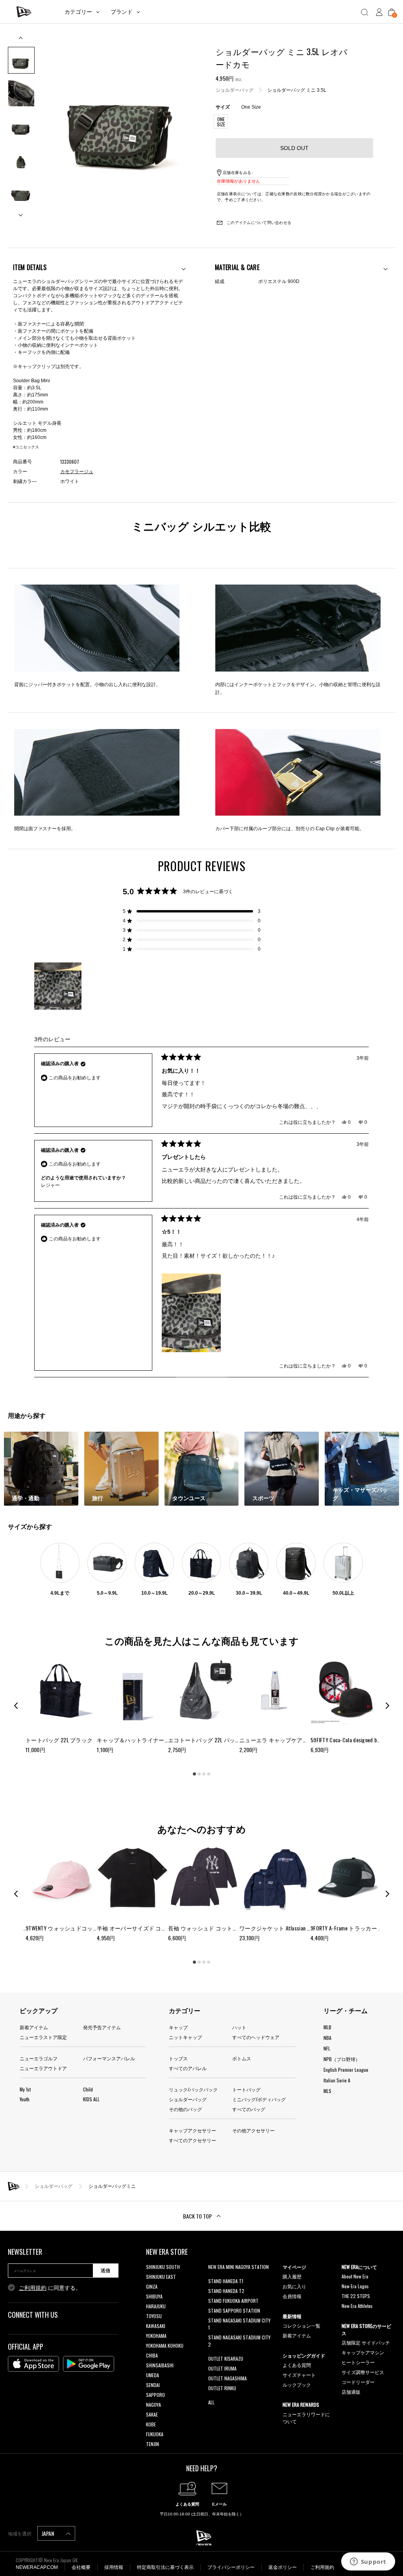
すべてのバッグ (249, 2109)
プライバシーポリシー (231, 2567)
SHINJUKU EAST (161, 2277)
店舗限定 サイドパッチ (366, 2342)
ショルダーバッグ (235, 90)
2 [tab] (199, 1774)
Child (88, 2089)
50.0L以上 (343, 1593)
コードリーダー (358, 2382)
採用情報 (114, 2567)
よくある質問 (297, 2365)
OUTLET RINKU (222, 2388)
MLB (327, 2027)
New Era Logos (355, 2286)
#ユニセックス (26, 447)
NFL (327, 2048)
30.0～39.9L (249, 1593)
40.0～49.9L (296, 1593)
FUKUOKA (155, 2434)
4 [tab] (209, 1774)
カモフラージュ (77, 472)
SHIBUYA (154, 2296)
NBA (327, 2038)
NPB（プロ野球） (342, 2059)
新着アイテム (34, 2027)
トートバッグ (246, 2089)
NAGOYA (153, 2405)
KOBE (151, 2424)
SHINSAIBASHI (160, 2365)
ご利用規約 (33, 2288)
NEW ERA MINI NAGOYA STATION (238, 2267)
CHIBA (152, 2355)
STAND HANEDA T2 (226, 2291)
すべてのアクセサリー (192, 2140)
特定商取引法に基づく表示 (165, 2567)
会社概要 (81, 2567)
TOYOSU (154, 2316)
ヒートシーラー (358, 2362)
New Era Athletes (357, 2306)
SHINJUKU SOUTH (163, 2267)
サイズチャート (299, 2375)
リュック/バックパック (193, 2089)
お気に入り (294, 2286)
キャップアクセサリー (192, 2130)
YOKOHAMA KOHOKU (165, 2346)
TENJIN (153, 2444)
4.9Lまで (60, 1593)
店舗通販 (351, 2392)
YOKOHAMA (156, 2336)
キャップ (178, 2027)
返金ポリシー (283, 2567)
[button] (192, 911)
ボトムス (242, 2058)
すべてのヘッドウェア (256, 2037)
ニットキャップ (185, 2037)
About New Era (355, 2276)
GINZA (152, 2286)
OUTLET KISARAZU (226, 2359)
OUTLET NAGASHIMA (227, 2378)
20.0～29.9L (202, 1593)
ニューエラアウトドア (43, 2068)
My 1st (25, 2089)
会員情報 (292, 2296)
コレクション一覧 (301, 2325)
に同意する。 (50, 2288)
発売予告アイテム (102, 2027)
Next (21, 212)
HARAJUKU (156, 2306)
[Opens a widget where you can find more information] (368, 2562)
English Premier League (346, 2070)
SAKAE (152, 2414)
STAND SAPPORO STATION (234, 2310)
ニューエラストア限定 (43, 2037)
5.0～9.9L (107, 1593)
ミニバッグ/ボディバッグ (259, 2099)
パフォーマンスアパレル (109, 2058)
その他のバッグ (185, 2109)
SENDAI (153, 2385)
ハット (239, 2027)
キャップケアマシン (363, 2352)
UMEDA (153, 2375)
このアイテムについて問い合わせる (258, 223)
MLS (327, 2091)
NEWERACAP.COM (37, 2567)
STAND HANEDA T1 (226, 2281)
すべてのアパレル (188, 2068)
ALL (211, 2402)
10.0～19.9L (154, 1593)
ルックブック (297, 2384)
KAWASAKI (156, 2326)
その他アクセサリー (253, 2130)
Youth (25, 2099)
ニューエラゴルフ (39, 2058)
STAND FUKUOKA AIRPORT (233, 2301)
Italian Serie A (337, 2080)
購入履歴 (292, 2276)
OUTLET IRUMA (222, 2368)
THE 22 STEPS (356, 2296)
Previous (21, 41)
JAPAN (48, 2533)
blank (213, 2277)
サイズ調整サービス (363, 2372)
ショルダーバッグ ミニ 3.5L (297, 90)
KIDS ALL (91, 2099)
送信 (105, 2271)
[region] (59, 986)
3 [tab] (204, 1774)
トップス (178, 2058)
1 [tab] (194, 1774)
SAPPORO (155, 2395)
